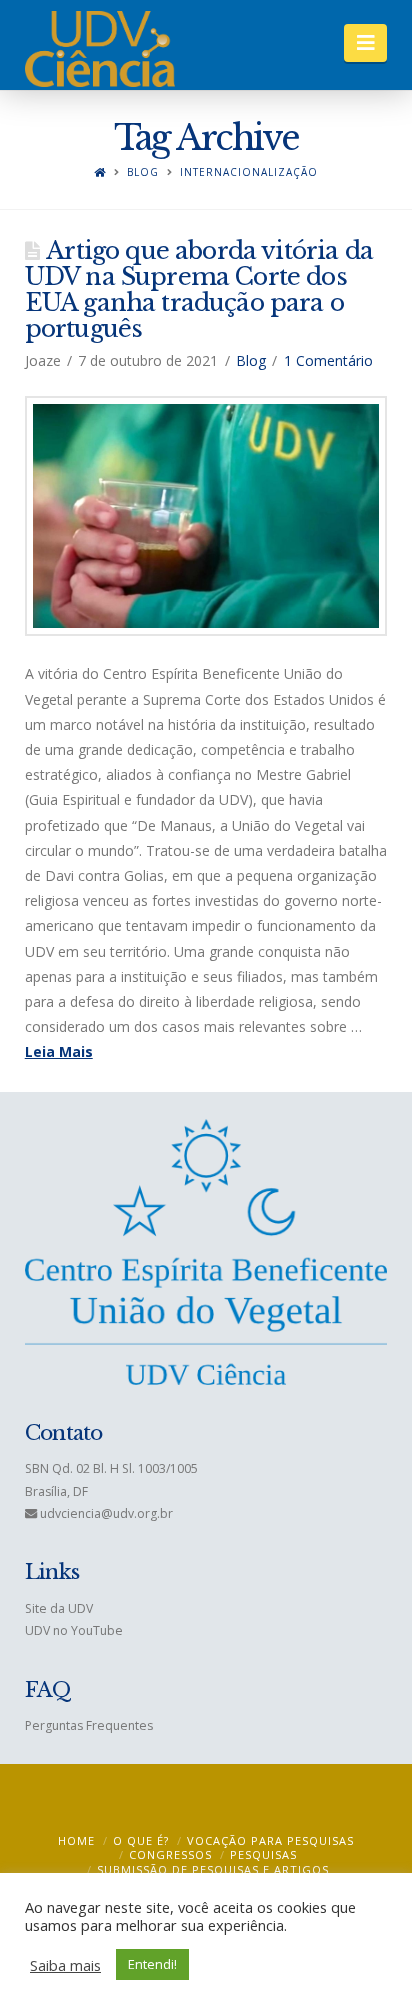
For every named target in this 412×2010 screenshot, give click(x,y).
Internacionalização (249, 172)
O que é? (141, 1840)
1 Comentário (328, 360)
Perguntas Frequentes (89, 1725)
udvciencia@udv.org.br (106, 1513)
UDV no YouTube (74, 1630)
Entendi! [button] (152, 1964)
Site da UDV (59, 1608)
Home (76, 1840)
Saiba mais (65, 1965)
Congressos (170, 1854)
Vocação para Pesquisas (270, 1840)
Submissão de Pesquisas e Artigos (213, 1869)
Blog (143, 172)
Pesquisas (263, 1854)
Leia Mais (59, 1051)
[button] (365, 43)
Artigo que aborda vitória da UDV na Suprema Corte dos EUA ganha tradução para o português (199, 290)
